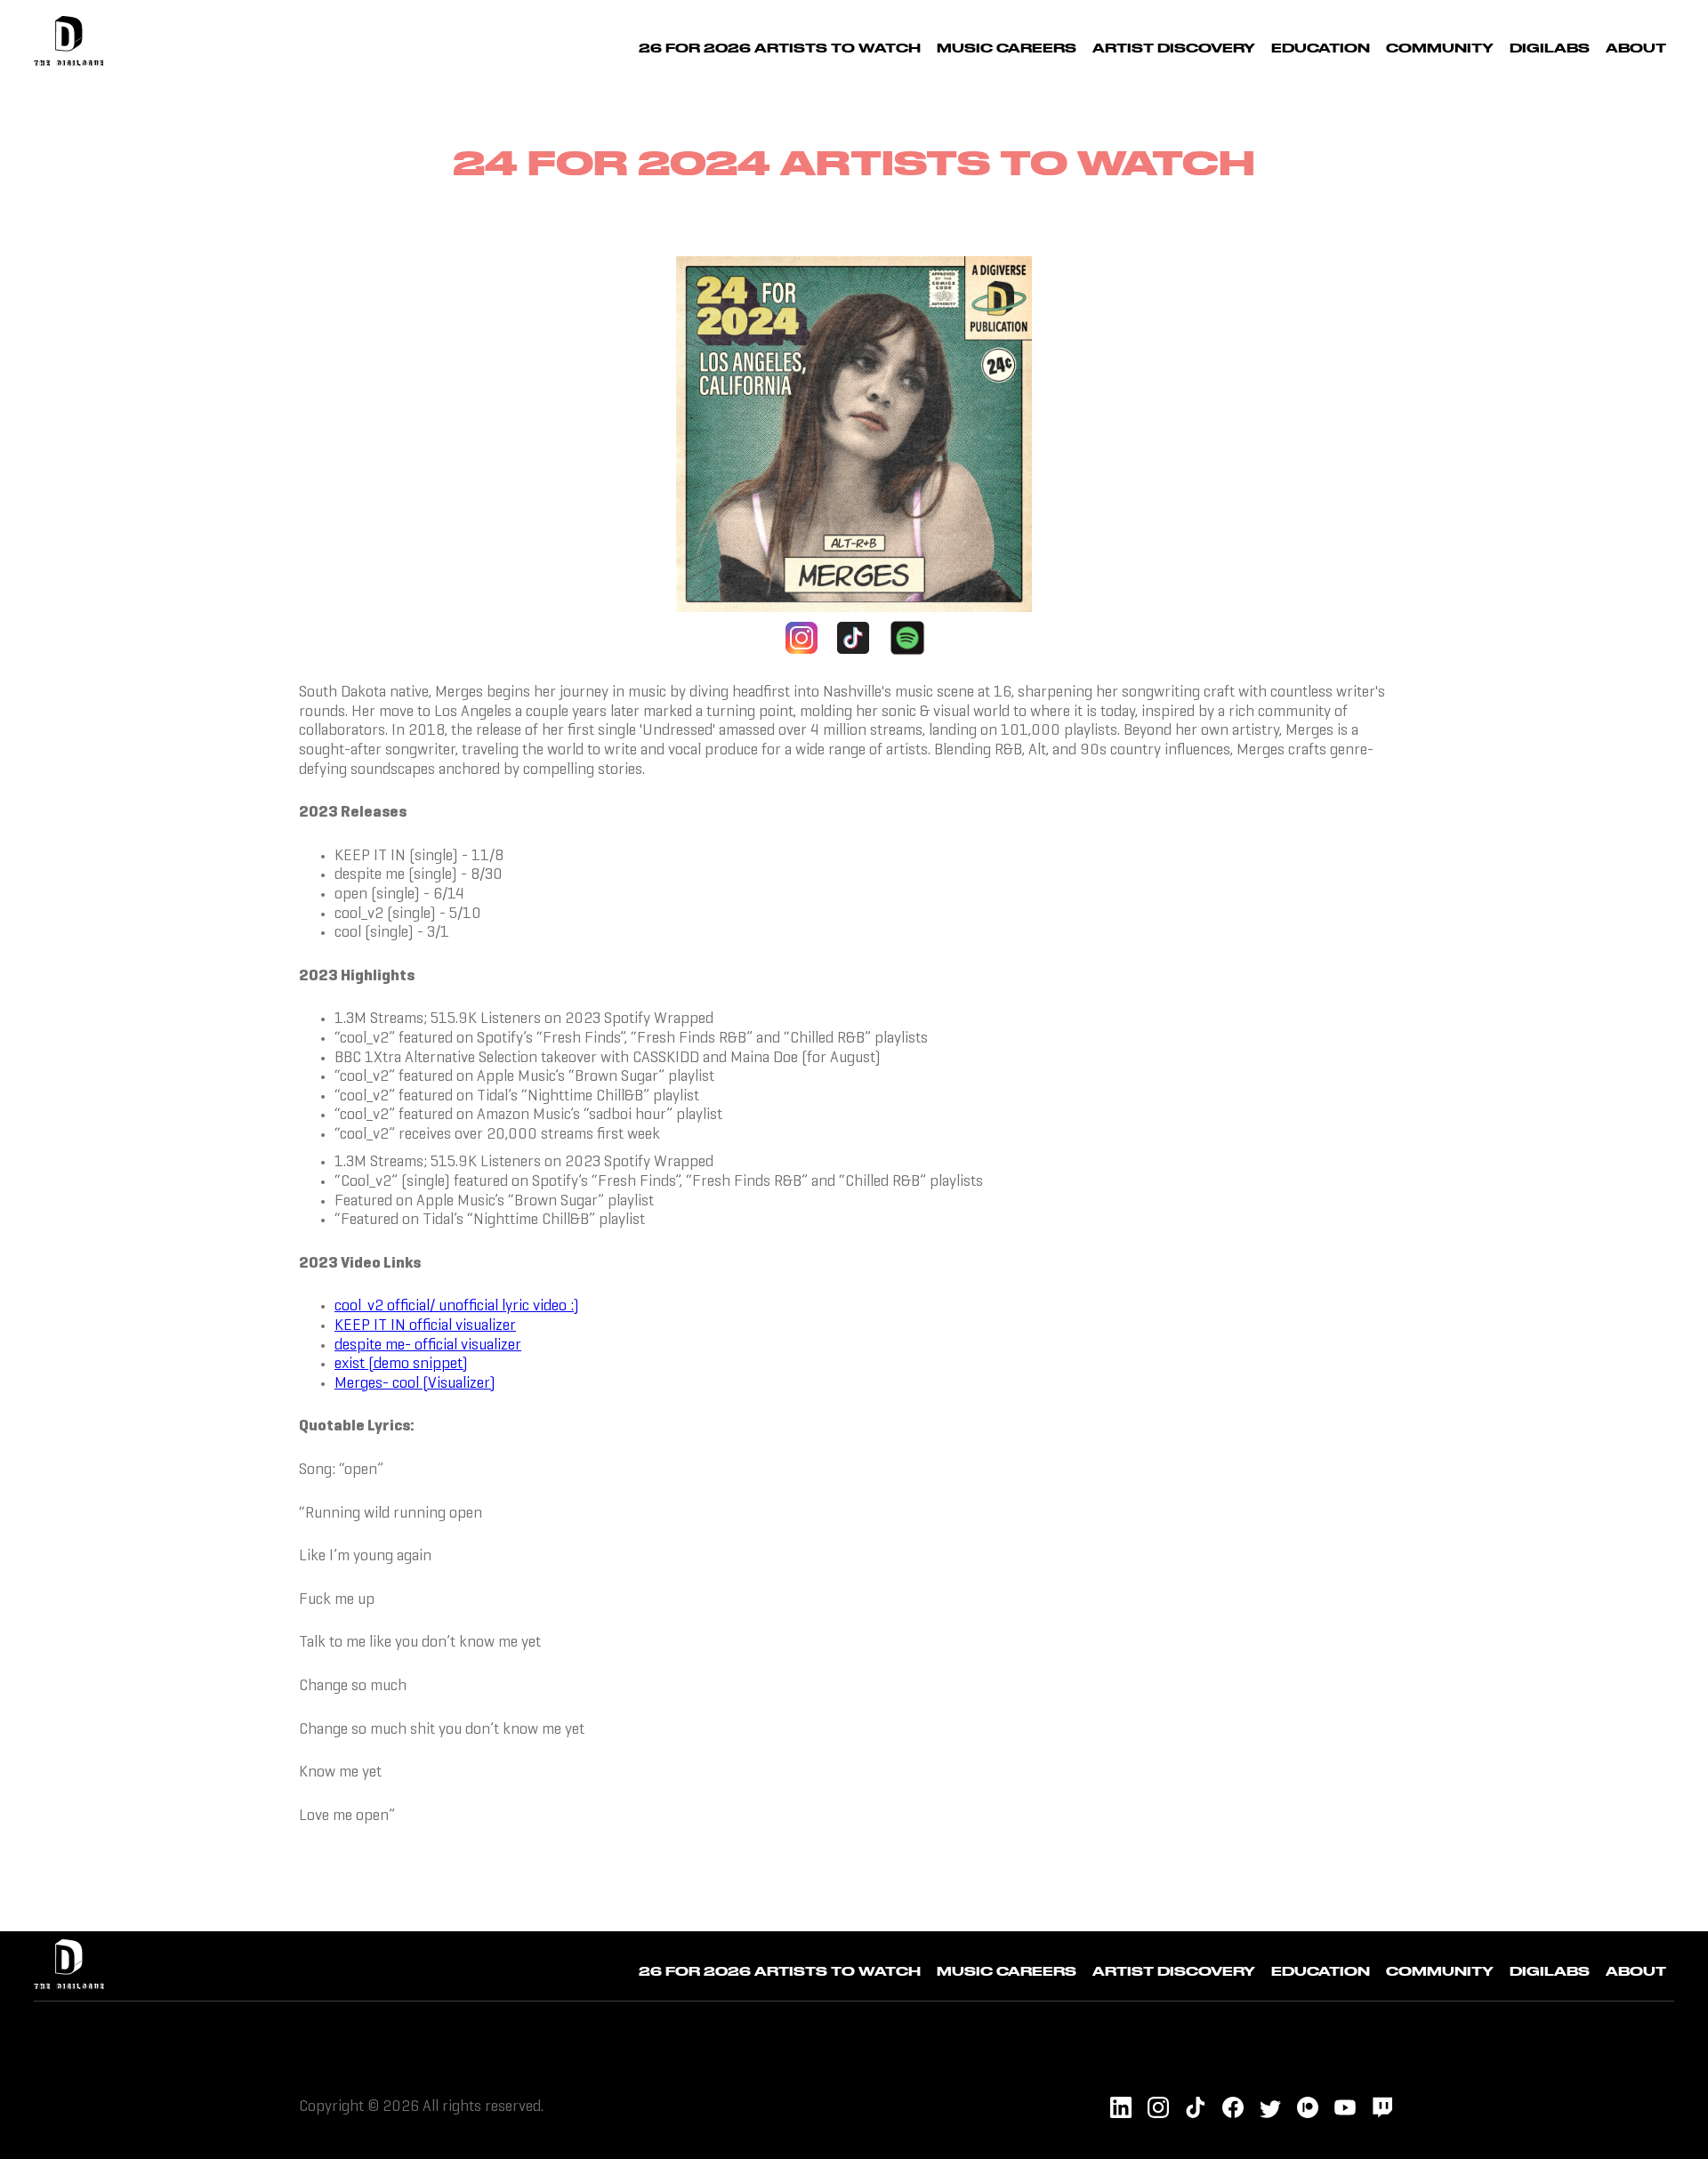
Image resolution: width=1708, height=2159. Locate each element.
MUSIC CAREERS (1007, 48)
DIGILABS (1550, 48)
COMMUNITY (1440, 48)
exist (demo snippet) (401, 1364)
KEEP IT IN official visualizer (425, 1326)
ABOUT (1636, 48)
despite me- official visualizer (428, 1345)
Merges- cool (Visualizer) (415, 1384)
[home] (69, 45)
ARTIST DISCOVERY (1174, 48)
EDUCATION (1321, 48)
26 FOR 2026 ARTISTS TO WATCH (780, 48)
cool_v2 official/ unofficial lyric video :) (457, 1306)
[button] (1007, 45)
